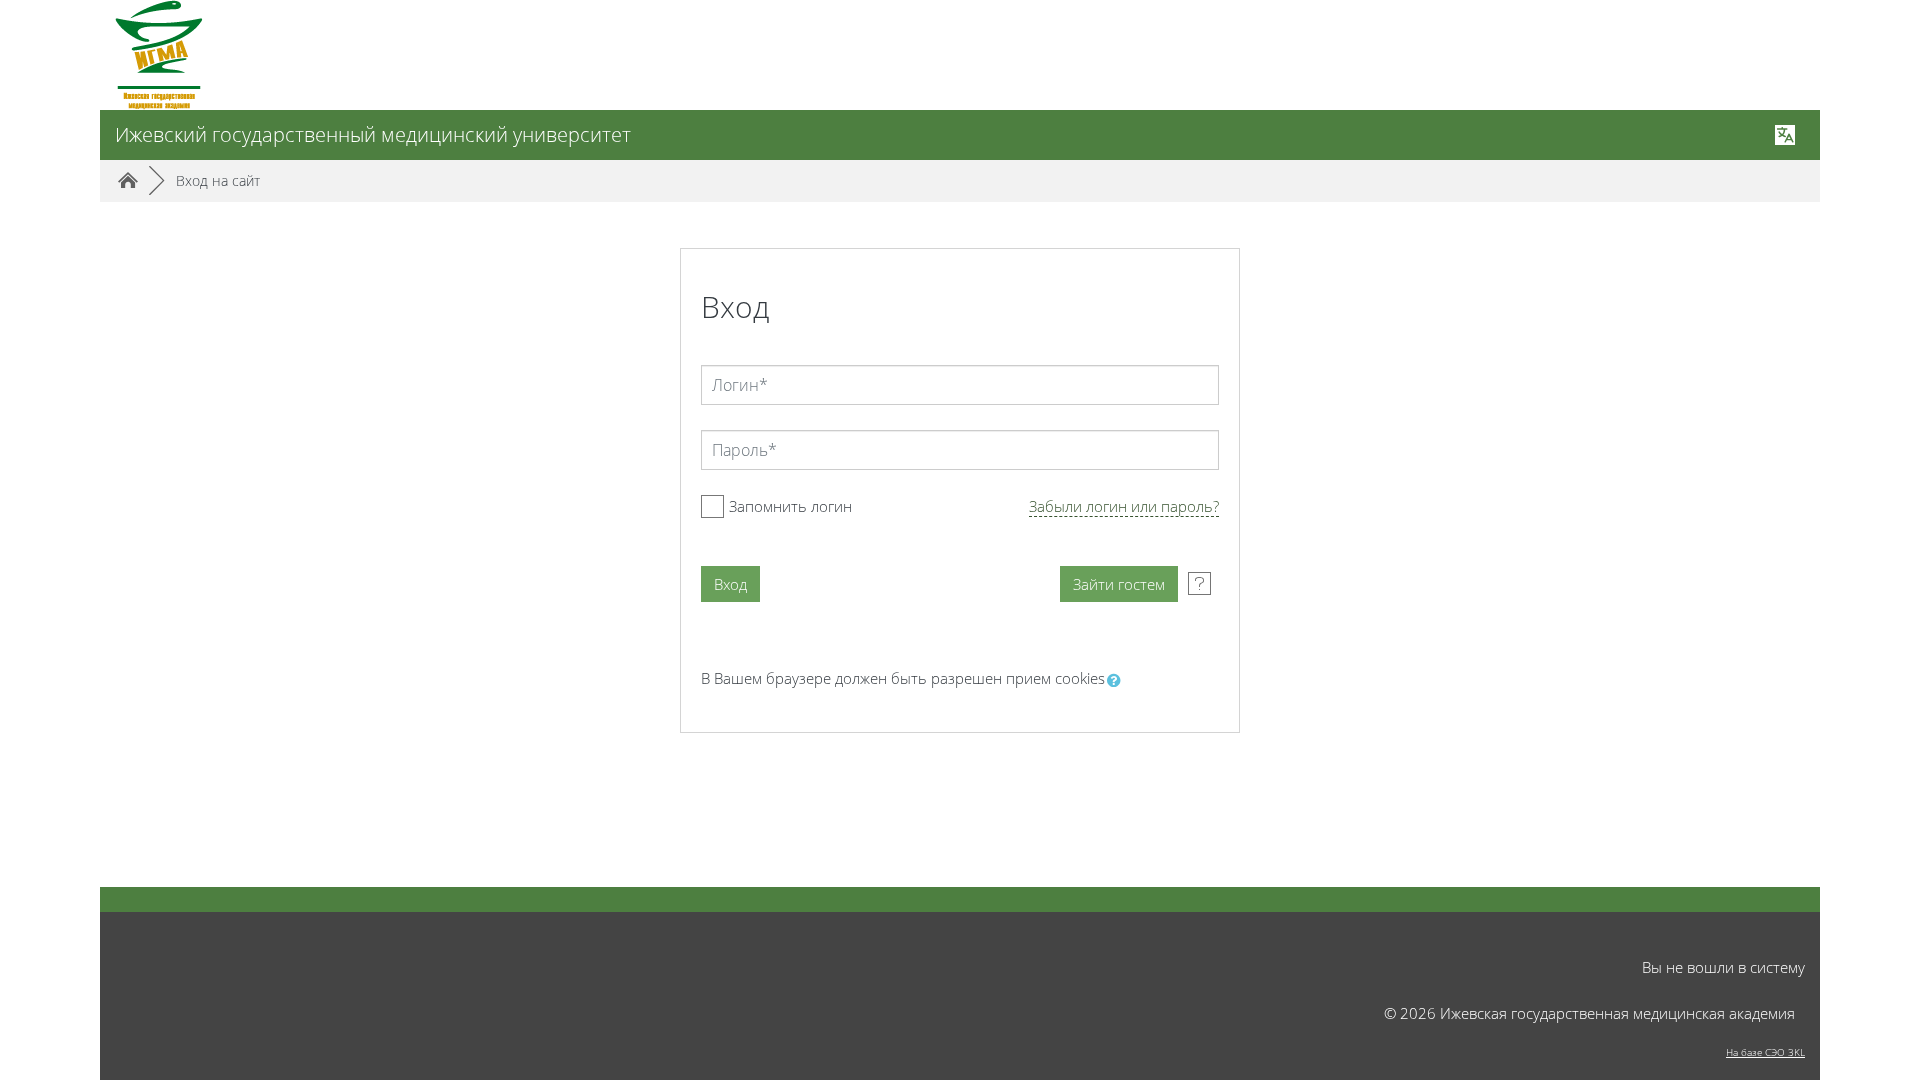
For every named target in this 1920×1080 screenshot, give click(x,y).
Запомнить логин (790, 506)
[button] (1118, 680)
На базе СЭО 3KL (1765, 1052)
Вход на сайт (218, 180)
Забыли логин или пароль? (1124, 506)
